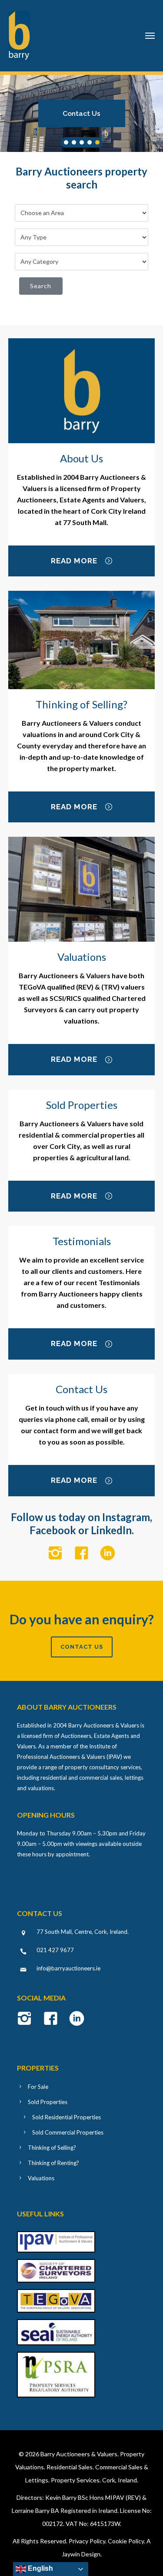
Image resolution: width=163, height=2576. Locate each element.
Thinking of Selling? (52, 2148)
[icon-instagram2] (58, 1554)
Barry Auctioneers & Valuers (79, 2454)
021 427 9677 (55, 1950)
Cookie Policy (126, 2541)
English (40, 2568)
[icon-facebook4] (84, 1554)
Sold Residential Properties (67, 2117)
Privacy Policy (87, 2541)
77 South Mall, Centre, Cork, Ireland (82, 1932)
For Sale (38, 2087)
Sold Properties (48, 2102)
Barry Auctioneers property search (81, 178)
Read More (74, 561)
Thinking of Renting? (53, 2163)
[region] (81, 113)
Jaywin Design (81, 2554)
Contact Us (81, 113)
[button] (82, 113)
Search (41, 286)
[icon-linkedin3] (108, 1554)
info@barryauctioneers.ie (68, 1968)
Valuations (41, 2178)
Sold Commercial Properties (68, 2132)
